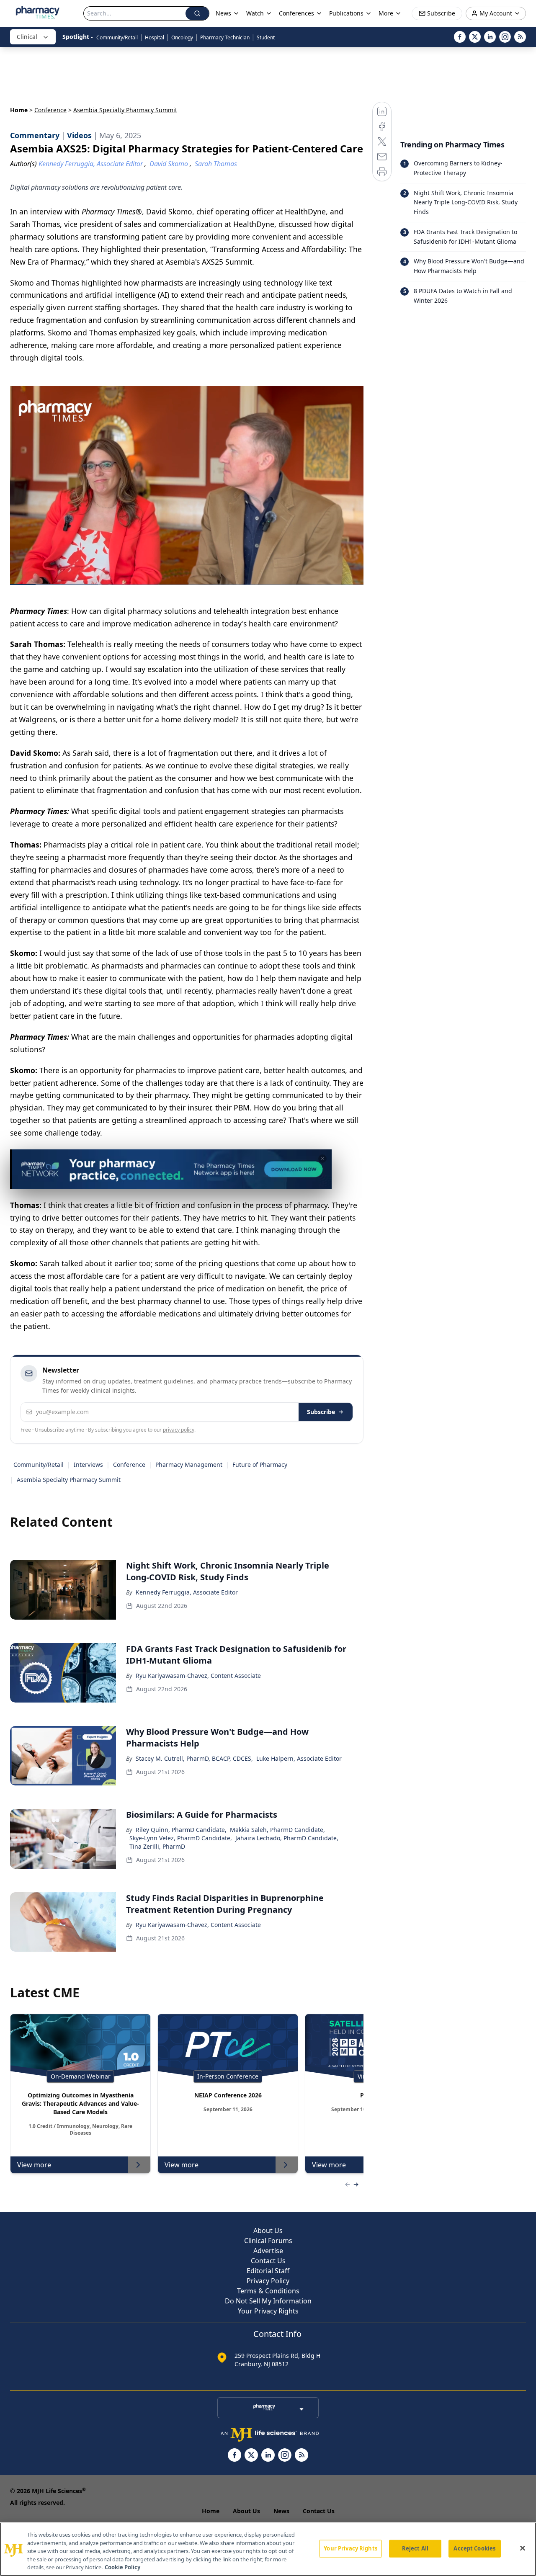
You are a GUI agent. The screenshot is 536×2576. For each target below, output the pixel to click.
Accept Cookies (474, 2548)
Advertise (268, 2251)
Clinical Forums (268, 2241)
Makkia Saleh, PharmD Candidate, (277, 1830)
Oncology (182, 37)
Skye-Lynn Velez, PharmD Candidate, (181, 1838)
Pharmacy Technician (225, 37)
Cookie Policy (122, 2567)
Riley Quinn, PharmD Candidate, (181, 1830)
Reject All (415, 2548)
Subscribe (321, 1412)
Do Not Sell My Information (268, 2301)
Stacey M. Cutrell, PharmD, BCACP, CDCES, (194, 1758)
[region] (268, 2549)
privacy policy (179, 1430)
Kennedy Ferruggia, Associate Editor (187, 1592)
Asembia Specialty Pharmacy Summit (69, 1480)
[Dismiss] (322, 1159)
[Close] (523, 2548)
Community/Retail (117, 37)
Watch (255, 13)
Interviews (88, 1464)
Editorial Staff (268, 2271)
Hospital (155, 37)
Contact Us (268, 2261)
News (281, 2511)
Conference (50, 110)
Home (19, 110)
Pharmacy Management (189, 1464)
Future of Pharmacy (260, 1464)
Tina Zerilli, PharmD (157, 1846)
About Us (268, 2231)
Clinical (27, 37)
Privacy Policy (268, 2281)
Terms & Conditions (268, 2291)
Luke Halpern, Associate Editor (299, 1758)
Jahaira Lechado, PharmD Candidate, (287, 1838)
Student (266, 37)
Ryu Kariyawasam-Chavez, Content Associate (198, 1676)
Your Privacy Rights (268, 2311)
